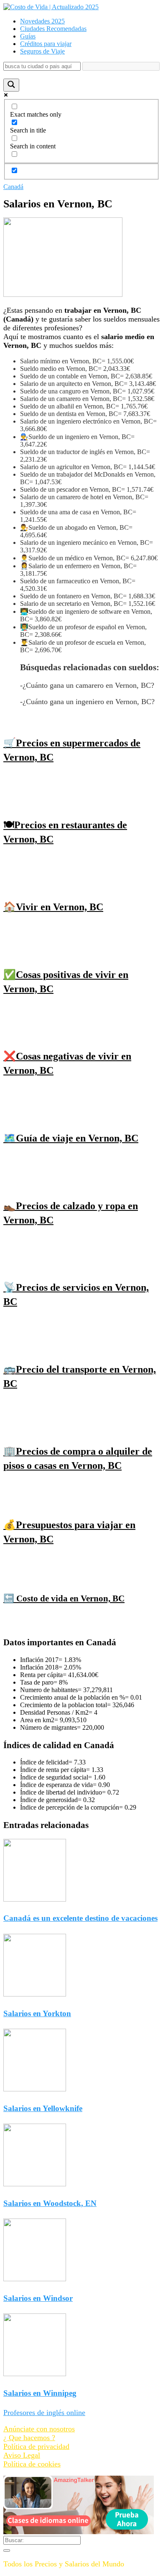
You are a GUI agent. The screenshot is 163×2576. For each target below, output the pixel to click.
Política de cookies (32, 2464)
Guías (28, 36)
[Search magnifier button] (11, 85)
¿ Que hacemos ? (29, 2438)
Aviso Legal (22, 2455)
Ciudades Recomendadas (53, 29)
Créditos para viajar (46, 44)
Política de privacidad (36, 2446)
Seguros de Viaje (42, 51)
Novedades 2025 (42, 21)
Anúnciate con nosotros (39, 2429)
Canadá (13, 187)
